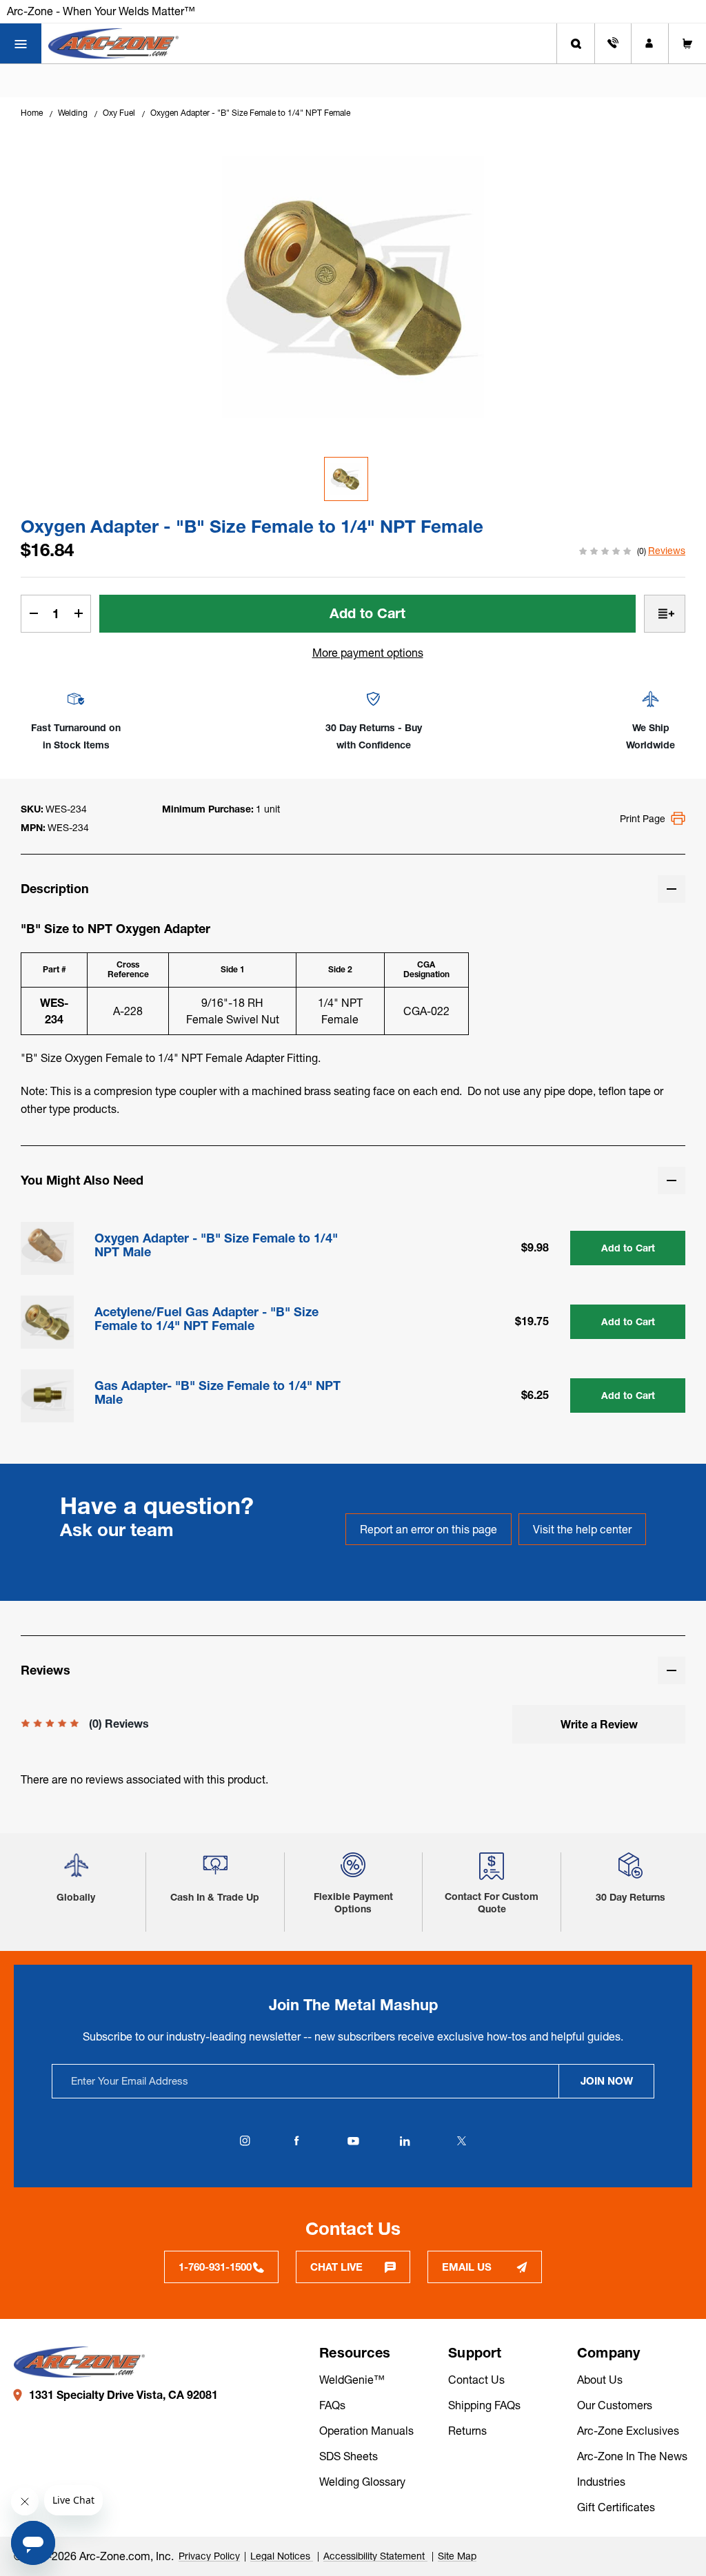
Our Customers (615, 2405)
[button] (76, 1871)
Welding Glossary (362, 2482)
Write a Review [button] (599, 1724)
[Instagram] (245, 2141)
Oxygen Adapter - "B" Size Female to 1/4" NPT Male (216, 1245)
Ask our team (117, 1530)
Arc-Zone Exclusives (628, 2431)
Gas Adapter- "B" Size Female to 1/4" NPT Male (218, 1393)
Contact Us (476, 2380)
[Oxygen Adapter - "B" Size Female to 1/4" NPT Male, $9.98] (47, 1248)
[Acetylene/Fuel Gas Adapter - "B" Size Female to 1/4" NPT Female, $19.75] (47, 1322)
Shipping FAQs (484, 2405)
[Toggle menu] (21, 43)
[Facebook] (296, 2141)
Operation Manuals (366, 2431)
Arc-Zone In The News (632, 2456)
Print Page (643, 819)
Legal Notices (282, 2556)
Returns (467, 2431)
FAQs (332, 2405)
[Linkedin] (405, 2141)
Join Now (607, 2081)
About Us (600, 2380)
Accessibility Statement (375, 2556)
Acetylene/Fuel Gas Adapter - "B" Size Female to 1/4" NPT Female (206, 1319)
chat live (336, 2267)
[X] (461, 2141)
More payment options (368, 653)
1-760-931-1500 (215, 2267)
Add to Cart (628, 1248)
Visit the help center (582, 1529)
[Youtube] (353, 2141)
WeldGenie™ (352, 2380)
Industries (601, 2482)
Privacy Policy (209, 2556)
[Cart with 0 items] (687, 43)
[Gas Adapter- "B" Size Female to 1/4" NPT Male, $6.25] (47, 1396)
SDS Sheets (349, 2456)
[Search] (576, 43)
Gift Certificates (616, 2507)
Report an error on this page (428, 1529)
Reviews (667, 551)
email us (467, 2267)
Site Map (457, 2556)
